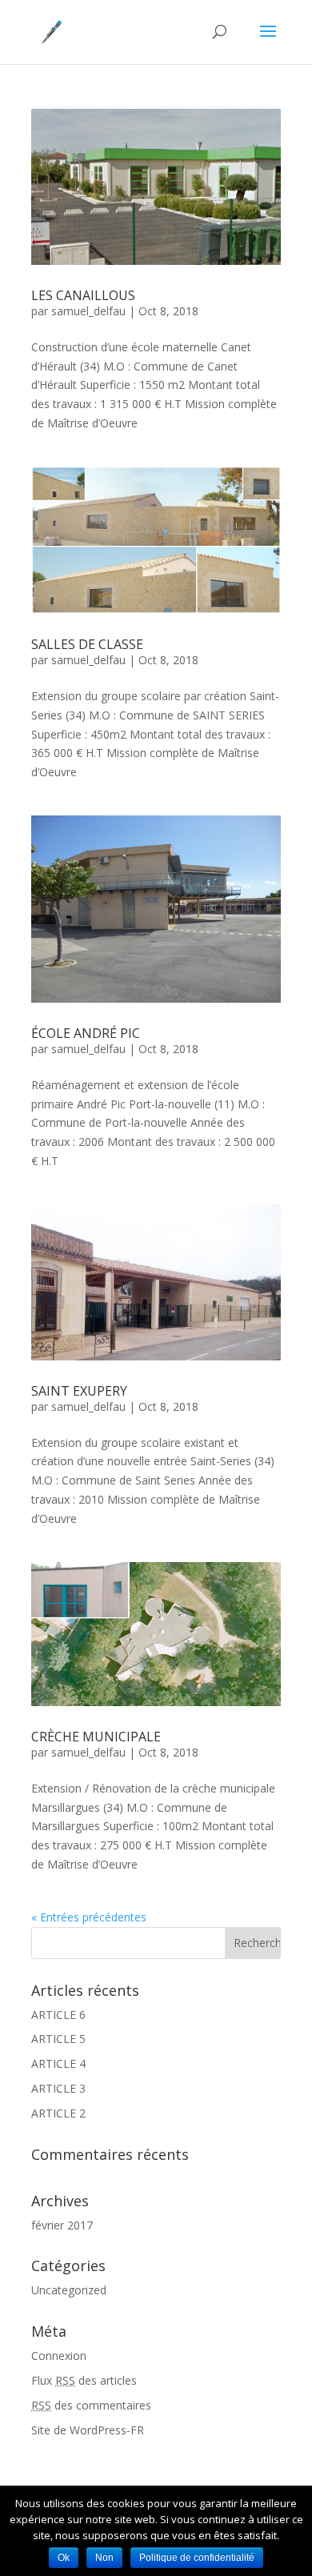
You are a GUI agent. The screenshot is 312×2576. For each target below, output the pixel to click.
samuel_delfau (88, 311)
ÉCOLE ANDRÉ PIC (86, 1033)
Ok (64, 2558)
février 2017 (62, 2225)
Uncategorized (69, 2290)
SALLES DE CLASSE (87, 644)
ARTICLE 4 (58, 2063)
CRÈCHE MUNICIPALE (96, 1737)
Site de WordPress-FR (88, 2430)
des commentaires (91, 2405)
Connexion (59, 2356)
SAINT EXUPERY (79, 1391)
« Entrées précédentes (89, 1917)
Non (104, 2558)
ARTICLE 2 (58, 2113)
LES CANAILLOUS (83, 295)
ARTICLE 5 (58, 2039)
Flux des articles (84, 2380)
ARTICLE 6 (58, 2015)
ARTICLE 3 (58, 2088)
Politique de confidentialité (197, 2558)
